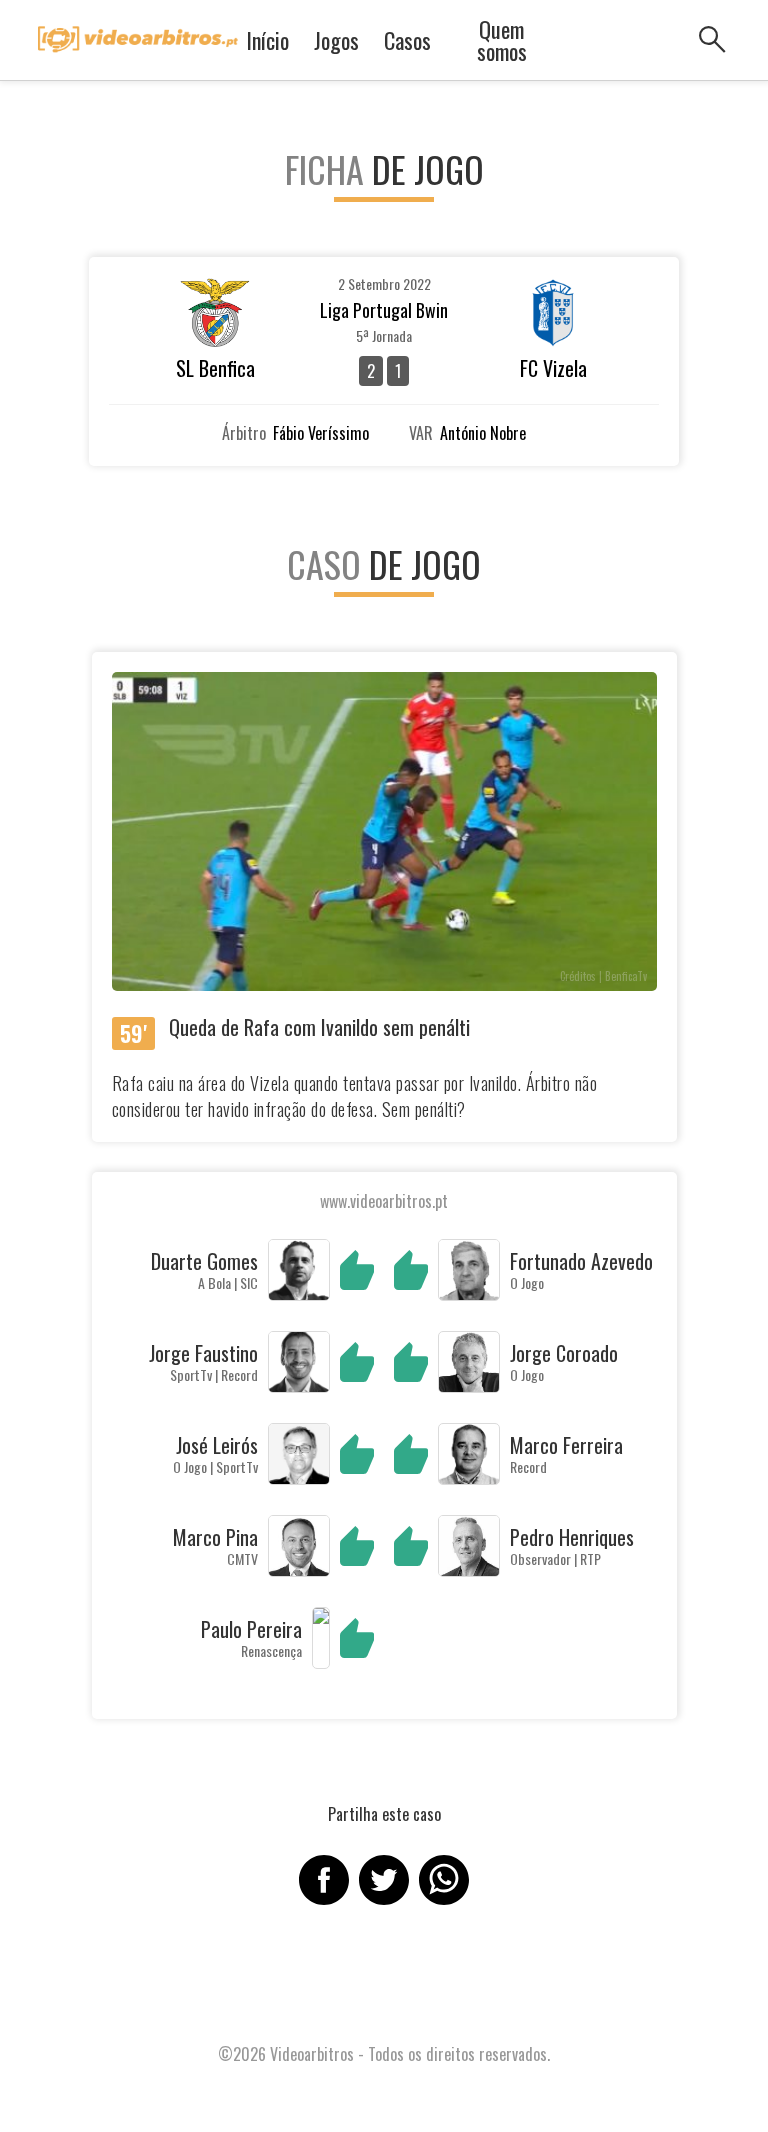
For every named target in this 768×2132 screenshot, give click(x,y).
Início (267, 40)
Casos (407, 40)
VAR (421, 433)
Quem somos (502, 40)
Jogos (336, 40)
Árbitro (244, 433)
